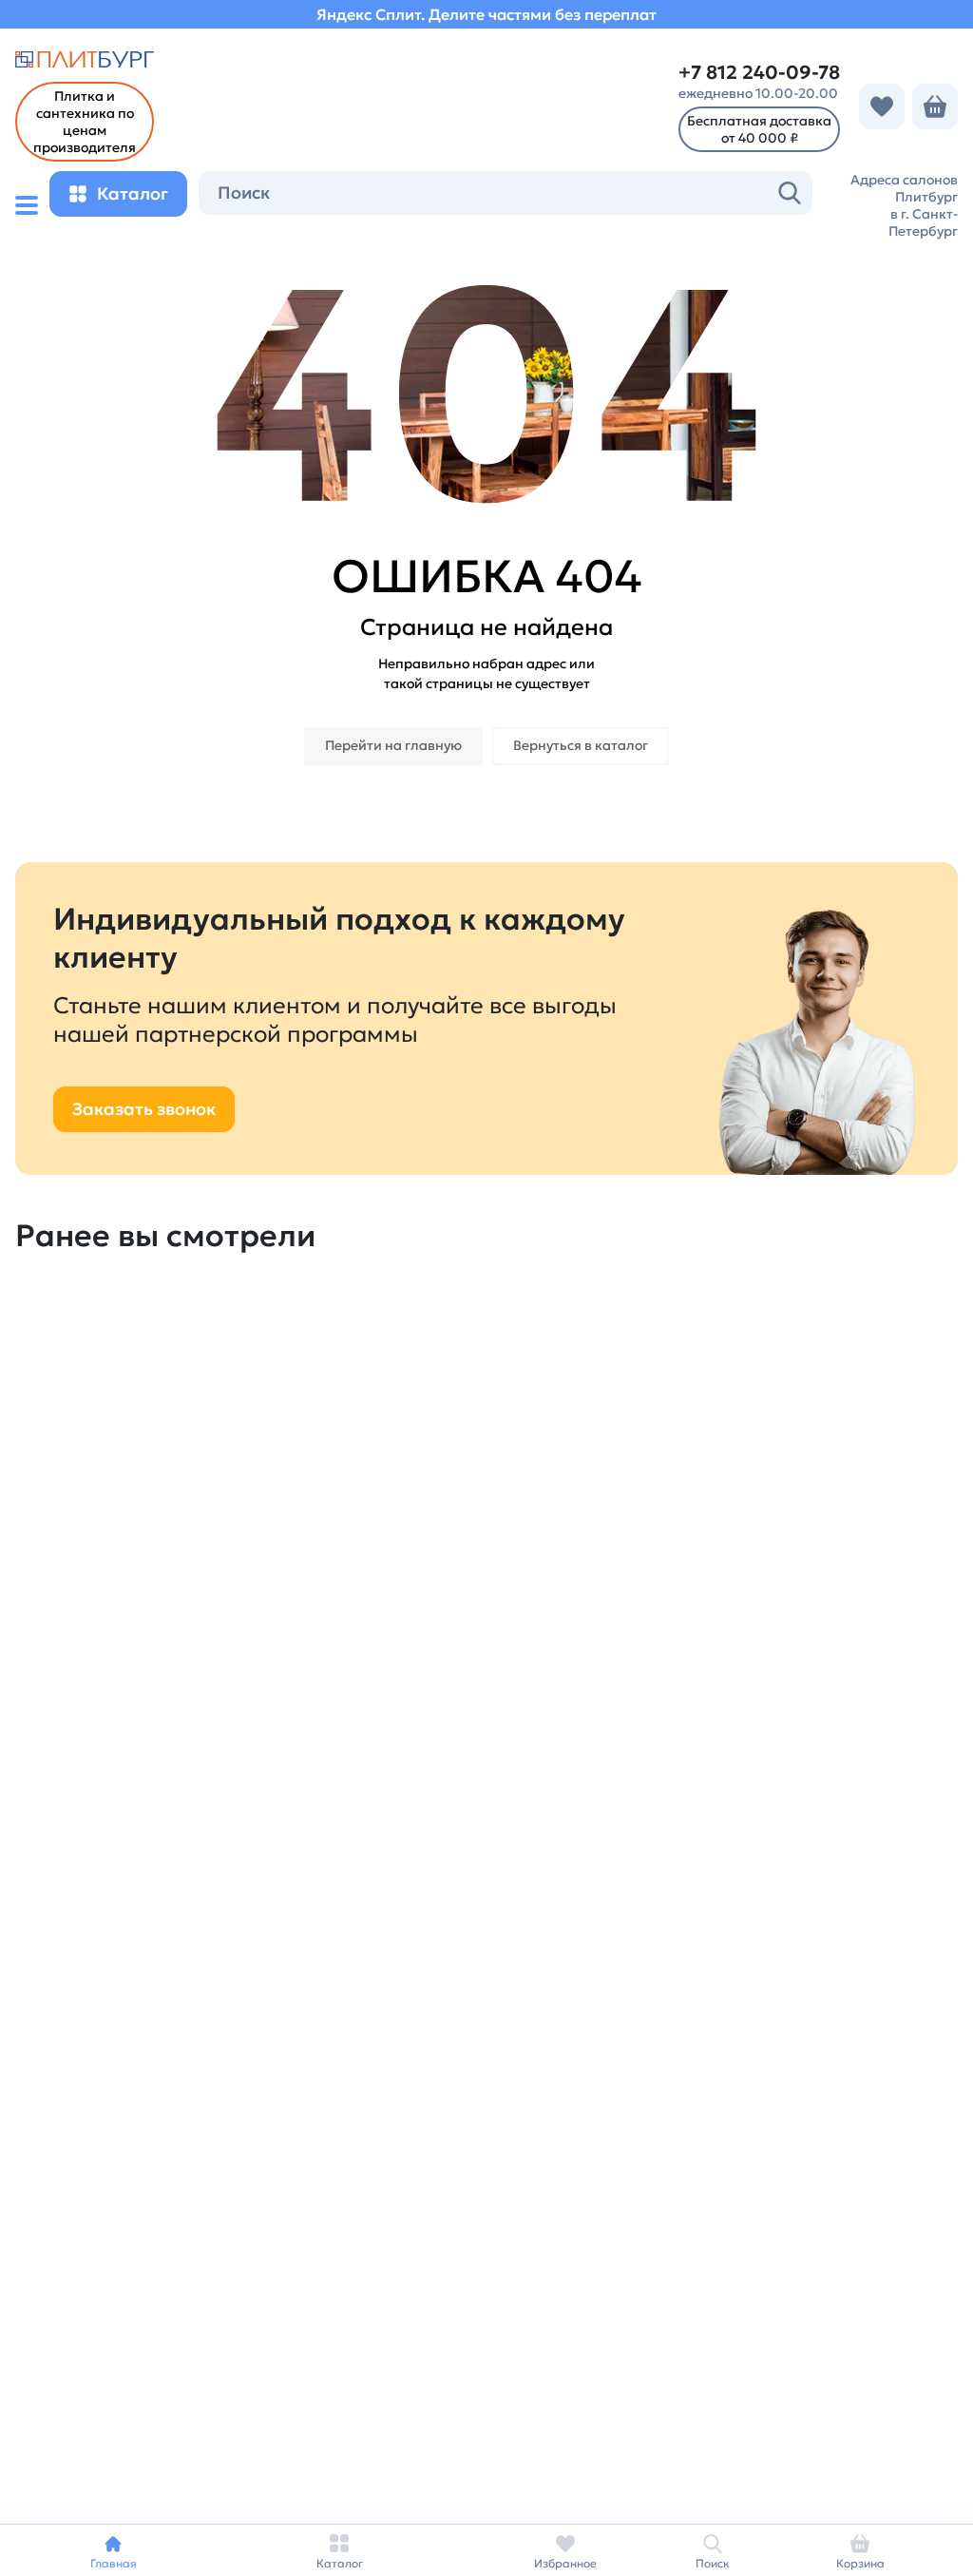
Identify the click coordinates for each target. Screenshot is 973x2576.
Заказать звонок (144, 1109)
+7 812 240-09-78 (759, 73)
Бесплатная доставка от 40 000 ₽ (759, 129)
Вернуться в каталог (581, 745)
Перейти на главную (393, 745)
